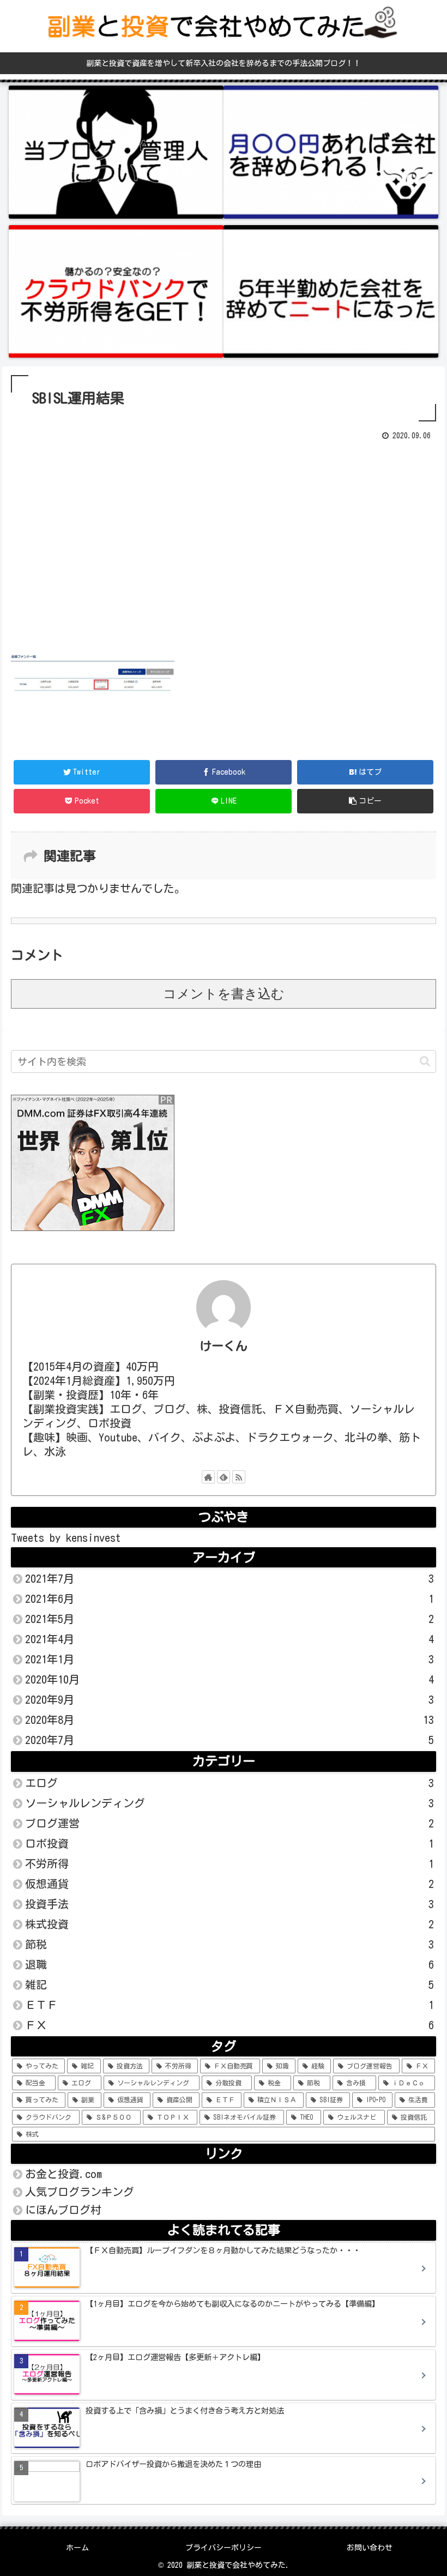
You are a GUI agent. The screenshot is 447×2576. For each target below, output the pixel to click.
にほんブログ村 (63, 2210)
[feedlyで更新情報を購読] (224, 1477)
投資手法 (229, 1904)
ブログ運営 (229, 1823)
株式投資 (229, 1924)
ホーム (77, 2548)
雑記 (229, 1984)
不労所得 (229, 1863)
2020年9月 (229, 1699)
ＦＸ (229, 2025)
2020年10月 (229, 1679)
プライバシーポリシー (224, 2548)
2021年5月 (229, 1619)
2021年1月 (229, 1659)
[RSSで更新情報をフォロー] (239, 1477)
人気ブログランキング (80, 2192)
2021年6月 (229, 1598)
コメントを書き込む (224, 994)
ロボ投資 (229, 1843)
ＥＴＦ (229, 2005)
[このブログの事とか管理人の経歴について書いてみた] (116, 152)
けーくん (224, 1346)
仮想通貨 (229, 1884)
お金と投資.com (64, 2174)
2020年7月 (229, 1740)
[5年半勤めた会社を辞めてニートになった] (331, 292)
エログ (229, 1783)
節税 (229, 1944)
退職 (229, 1964)
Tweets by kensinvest (66, 1537)
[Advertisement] (224, 544)
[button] (425, 1061)
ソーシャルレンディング (229, 1803)
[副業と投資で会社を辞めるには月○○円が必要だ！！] (331, 152)
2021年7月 (229, 1578)
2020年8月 (229, 1720)
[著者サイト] (208, 1477)
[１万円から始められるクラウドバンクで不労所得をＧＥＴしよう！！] (116, 292)
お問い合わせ (370, 2548)
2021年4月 (229, 1639)
